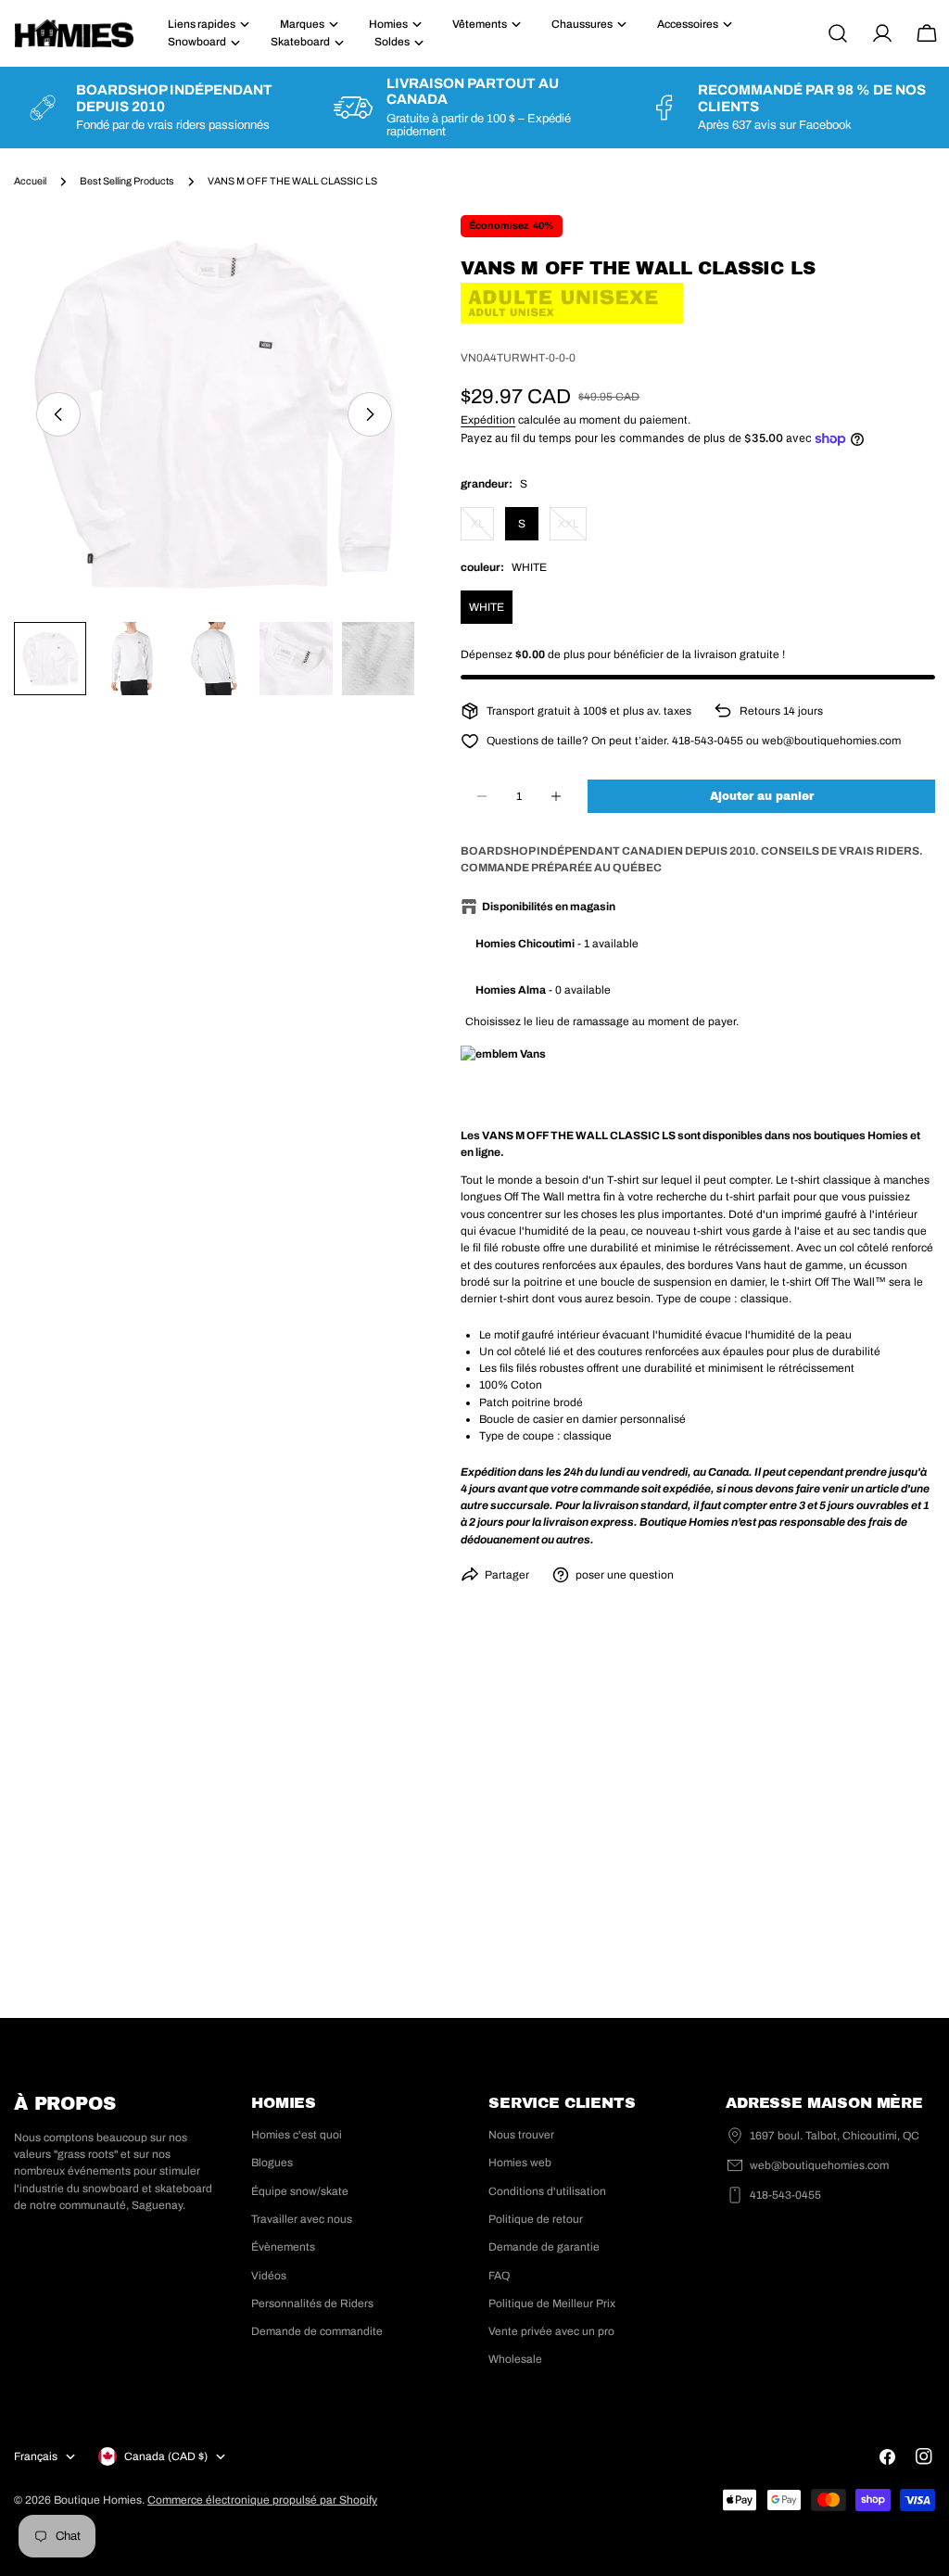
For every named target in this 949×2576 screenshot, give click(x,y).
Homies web (520, 2163)
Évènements (283, 2247)
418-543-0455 (785, 2195)
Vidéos (269, 2276)
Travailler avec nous (302, 2219)
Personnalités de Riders (312, 2303)
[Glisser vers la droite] (370, 414)
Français (36, 2456)
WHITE (487, 607)
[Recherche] (838, 33)
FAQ (499, 2276)
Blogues (272, 2163)
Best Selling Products (127, 181)
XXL (572, 529)
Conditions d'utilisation (547, 2191)
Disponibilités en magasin (549, 907)
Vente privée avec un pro (551, 2331)
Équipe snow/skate (300, 2191)
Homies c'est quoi (297, 2135)
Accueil (30, 181)
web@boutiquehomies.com (819, 2165)
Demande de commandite (317, 2331)
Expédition (488, 420)
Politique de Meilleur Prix (552, 2303)
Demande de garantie (544, 2247)
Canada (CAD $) (166, 2456)
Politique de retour (536, 2219)
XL (482, 529)
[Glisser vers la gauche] (58, 414)
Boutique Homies (98, 2500)
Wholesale (515, 2359)
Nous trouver (521, 2135)
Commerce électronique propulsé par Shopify (262, 2500)
